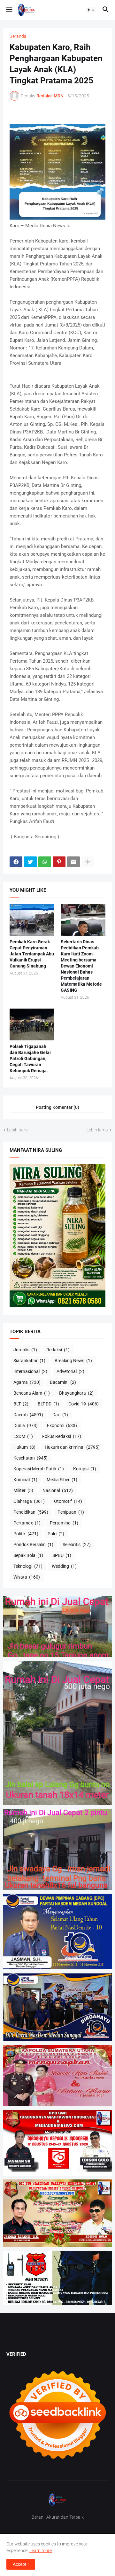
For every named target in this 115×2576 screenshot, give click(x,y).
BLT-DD (48, 1404)
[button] (9, 10)
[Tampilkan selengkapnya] (88, 862)
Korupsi (85, 1469)
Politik (26, 1534)
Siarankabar (29, 1361)
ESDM (23, 1436)
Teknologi (28, 1566)
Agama (27, 1382)
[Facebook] (16, 862)
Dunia (26, 1425)
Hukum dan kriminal (72, 1447)
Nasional (58, 1490)
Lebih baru (17, 1130)
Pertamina (64, 1523)
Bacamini (63, 1382)
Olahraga (29, 1501)
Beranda (18, 36)
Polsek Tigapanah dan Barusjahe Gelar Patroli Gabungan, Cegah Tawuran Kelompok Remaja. (30, 1059)
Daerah (28, 1415)
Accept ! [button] (21, 2564)
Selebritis (77, 1545)
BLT (21, 1404)
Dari (60, 1415)
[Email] (73, 862)
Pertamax (27, 1523)
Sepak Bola (28, 1555)
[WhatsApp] (45, 862)
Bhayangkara (76, 1393)
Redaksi (58, 1350)
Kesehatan (31, 1458)
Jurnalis (25, 1350)
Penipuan (71, 1512)
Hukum (24, 1447)
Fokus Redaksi (62, 1436)
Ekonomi (62, 1425)
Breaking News (73, 1361)
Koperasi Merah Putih (39, 1469)
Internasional (30, 1371)
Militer (23, 1490)
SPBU (62, 1555)
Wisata (27, 1577)
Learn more (41, 2551)
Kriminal (25, 1480)
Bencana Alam (32, 1393)
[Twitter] (30, 862)
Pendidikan (31, 1512)
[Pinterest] (59, 862)
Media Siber (62, 1480)
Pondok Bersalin (33, 1545)
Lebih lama (97, 1130)
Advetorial (70, 1371)
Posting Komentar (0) (57, 1107)
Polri (56, 1534)
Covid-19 (84, 1404)
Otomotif (68, 1501)
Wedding (64, 1566)
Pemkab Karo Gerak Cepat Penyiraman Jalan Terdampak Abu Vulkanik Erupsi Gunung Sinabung (32, 954)
